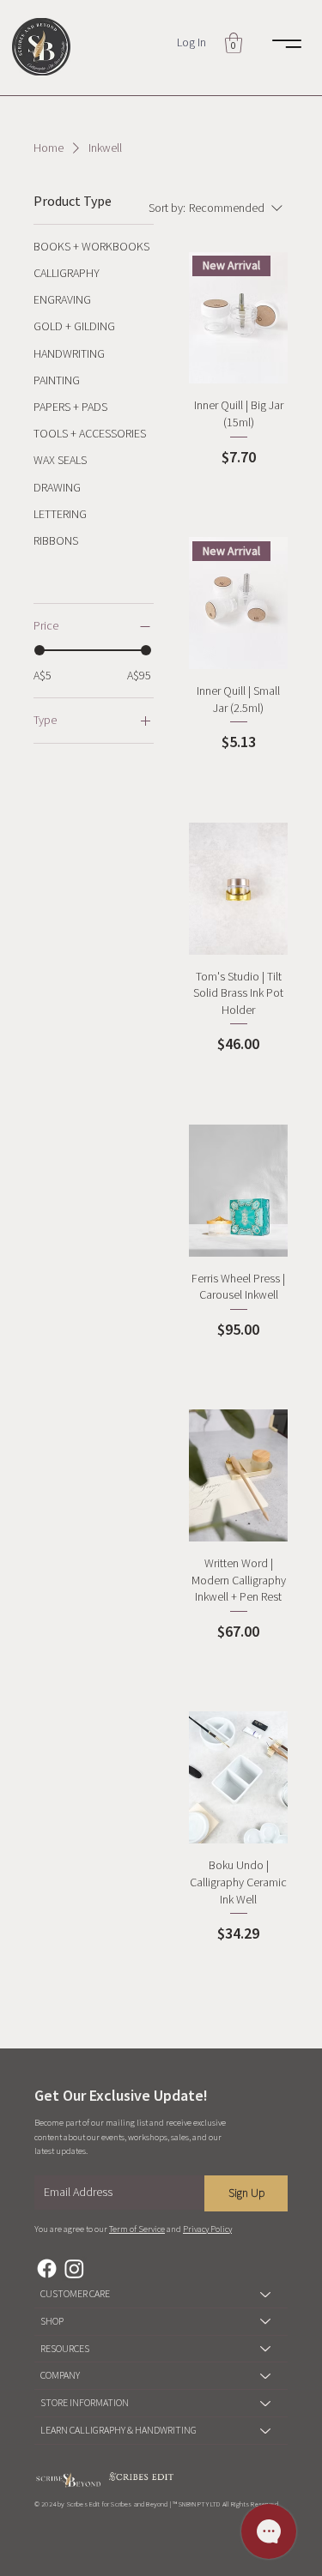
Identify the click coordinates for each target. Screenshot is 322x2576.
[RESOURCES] (266, 2349)
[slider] (39, 650)
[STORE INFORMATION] (266, 2403)
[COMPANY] (266, 2376)
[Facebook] (47, 2268)
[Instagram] (74, 2268)
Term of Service (137, 2229)
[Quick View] (239, 889)
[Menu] (287, 44)
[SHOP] (266, 2322)
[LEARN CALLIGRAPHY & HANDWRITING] (266, 2431)
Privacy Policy (207, 2229)
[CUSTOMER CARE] (266, 2294)
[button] (234, 43)
